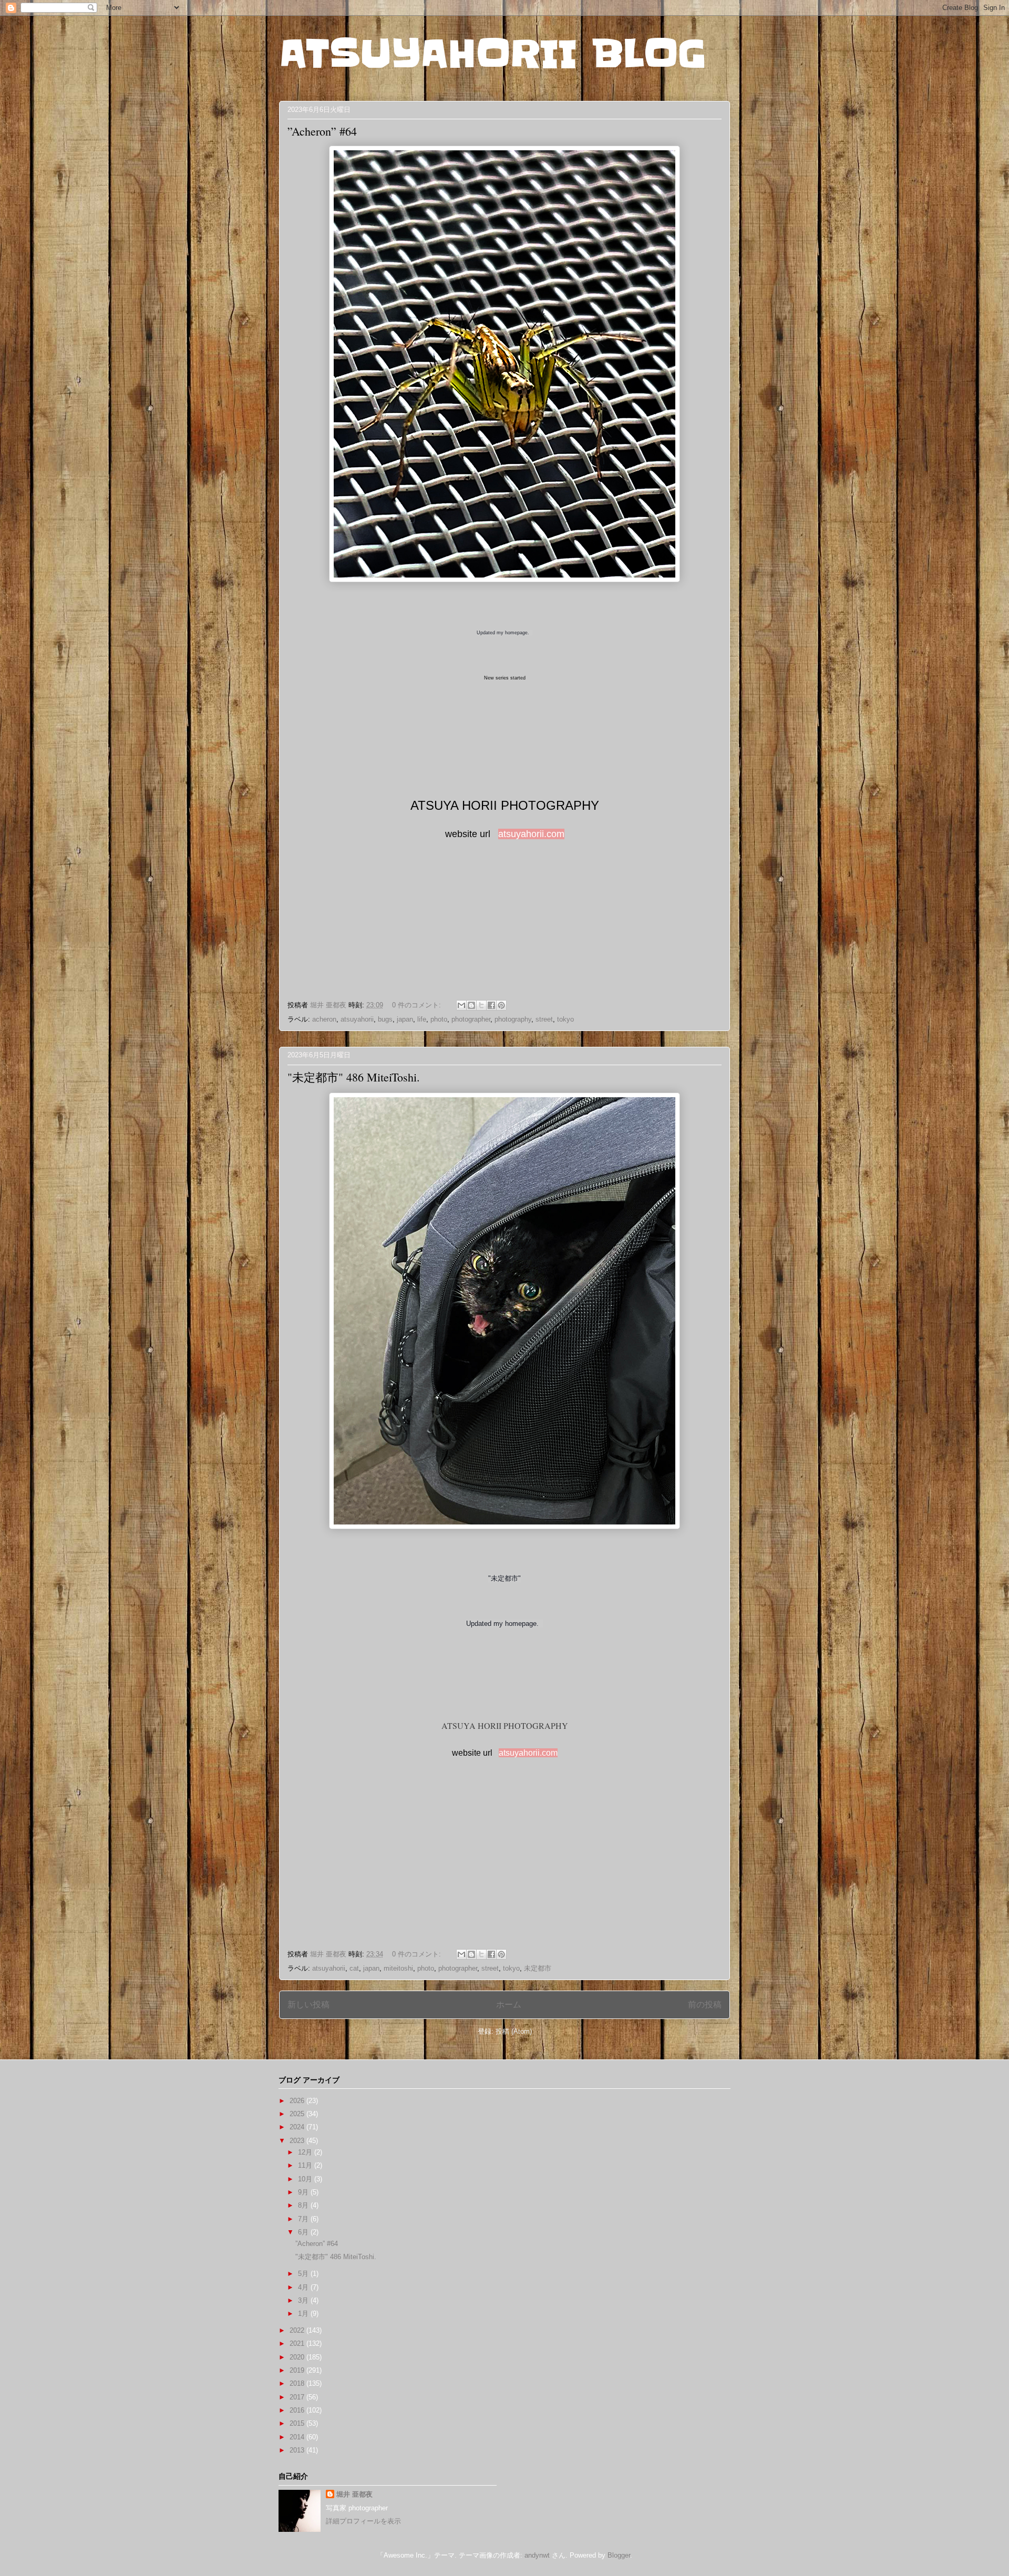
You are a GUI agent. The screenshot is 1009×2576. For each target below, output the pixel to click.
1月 (304, 2314)
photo (439, 1019)
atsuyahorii (357, 1019)
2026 (298, 2101)
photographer (471, 1019)
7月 (304, 2219)
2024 (298, 2127)
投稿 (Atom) (514, 2031)
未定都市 (538, 1968)
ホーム (509, 2005)
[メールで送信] (461, 1005)
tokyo (565, 1019)
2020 (298, 2357)
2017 (298, 2397)
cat (354, 1968)
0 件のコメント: (418, 1005)
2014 (298, 2437)
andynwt (537, 2555)
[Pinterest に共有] (501, 1005)
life (422, 1019)
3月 (304, 2300)
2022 (298, 2330)
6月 (304, 2232)
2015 (298, 2423)
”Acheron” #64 (322, 131)
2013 (298, 2450)
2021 (298, 2343)
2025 (298, 2114)
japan (405, 1019)
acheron (324, 1019)
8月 (304, 2205)
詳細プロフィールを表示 (363, 2521)
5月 (304, 2274)
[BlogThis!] (471, 1005)
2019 (298, 2370)
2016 (298, 2410)
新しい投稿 (308, 2005)
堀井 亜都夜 (354, 2494)
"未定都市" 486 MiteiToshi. (354, 1077)
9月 (304, 2192)
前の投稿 (705, 2005)
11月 (306, 2165)
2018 (298, 2383)
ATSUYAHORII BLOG (493, 54)
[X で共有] (481, 1005)
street (544, 1019)
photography (513, 1019)
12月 (306, 2152)
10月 (306, 2179)
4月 (304, 2287)
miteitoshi (398, 1968)
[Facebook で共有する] (491, 1005)
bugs (385, 1019)
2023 (298, 2141)
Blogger (619, 2555)
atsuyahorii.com (531, 834)
